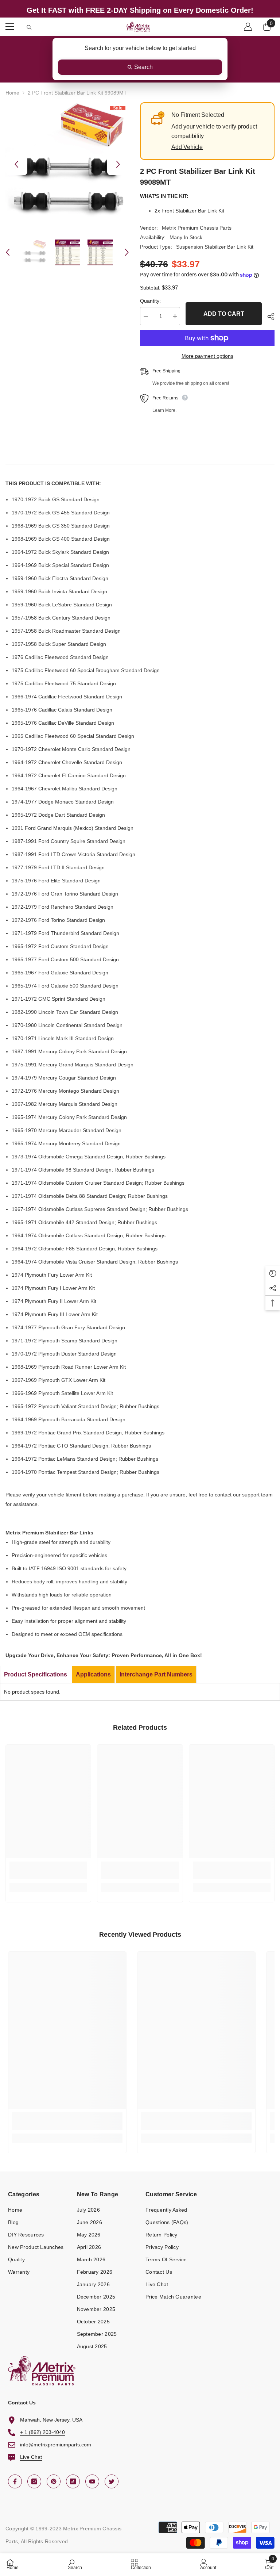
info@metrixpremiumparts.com (56, 2445)
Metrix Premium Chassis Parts (197, 228)
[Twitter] (112, 2481)
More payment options (207, 356)
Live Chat (31, 2457)
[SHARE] (268, 317)
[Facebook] (15, 2481)
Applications (93, 1674)
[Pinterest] (54, 2481)
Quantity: (150, 301)
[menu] (10, 27)
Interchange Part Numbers (156, 1674)
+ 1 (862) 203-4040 (42, 2432)
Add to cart (224, 314)
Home (12, 93)
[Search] (29, 27)
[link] (48, 1875)
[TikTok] (73, 2481)
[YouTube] (92, 2481)
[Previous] (16, 164)
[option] (67, 164)
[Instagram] (34, 2481)
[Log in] (248, 27)
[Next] (118, 164)
